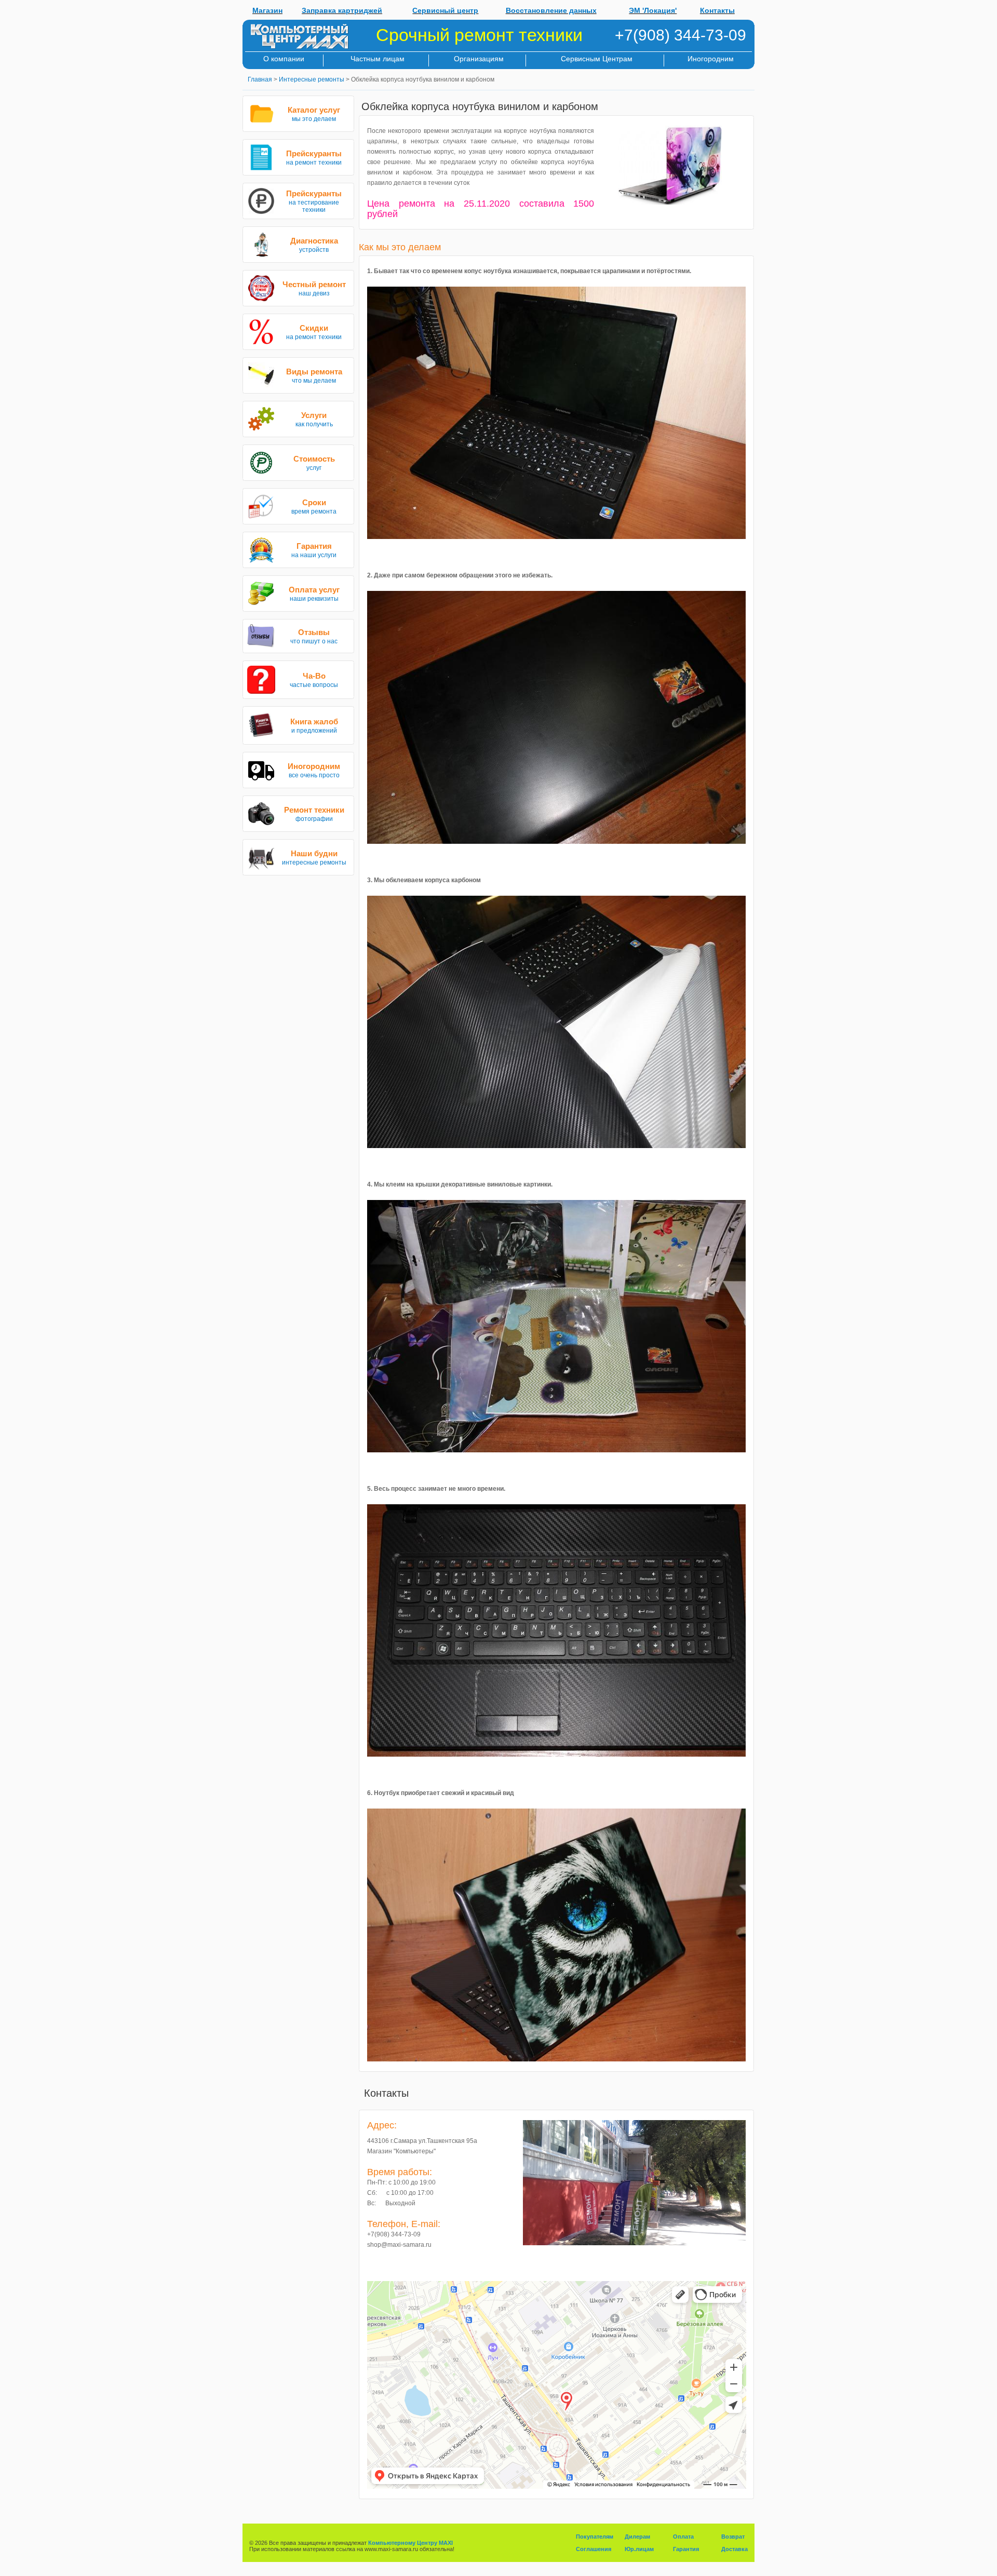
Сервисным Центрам (597, 59)
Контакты (717, 10)
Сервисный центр (445, 10)
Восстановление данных (551, 10)
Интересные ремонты (312, 79)
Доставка (735, 2549)
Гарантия (686, 2549)
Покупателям (595, 2537)
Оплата (683, 2537)
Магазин (267, 10)
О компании (284, 59)
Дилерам (637, 2537)
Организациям (479, 59)
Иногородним (711, 59)
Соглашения (594, 2549)
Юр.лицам (639, 2549)
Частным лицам (378, 59)
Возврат (733, 2537)
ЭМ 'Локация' (653, 10)
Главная (260, 79)
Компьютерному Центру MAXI (410, 2543)
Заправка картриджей (342, 10)
